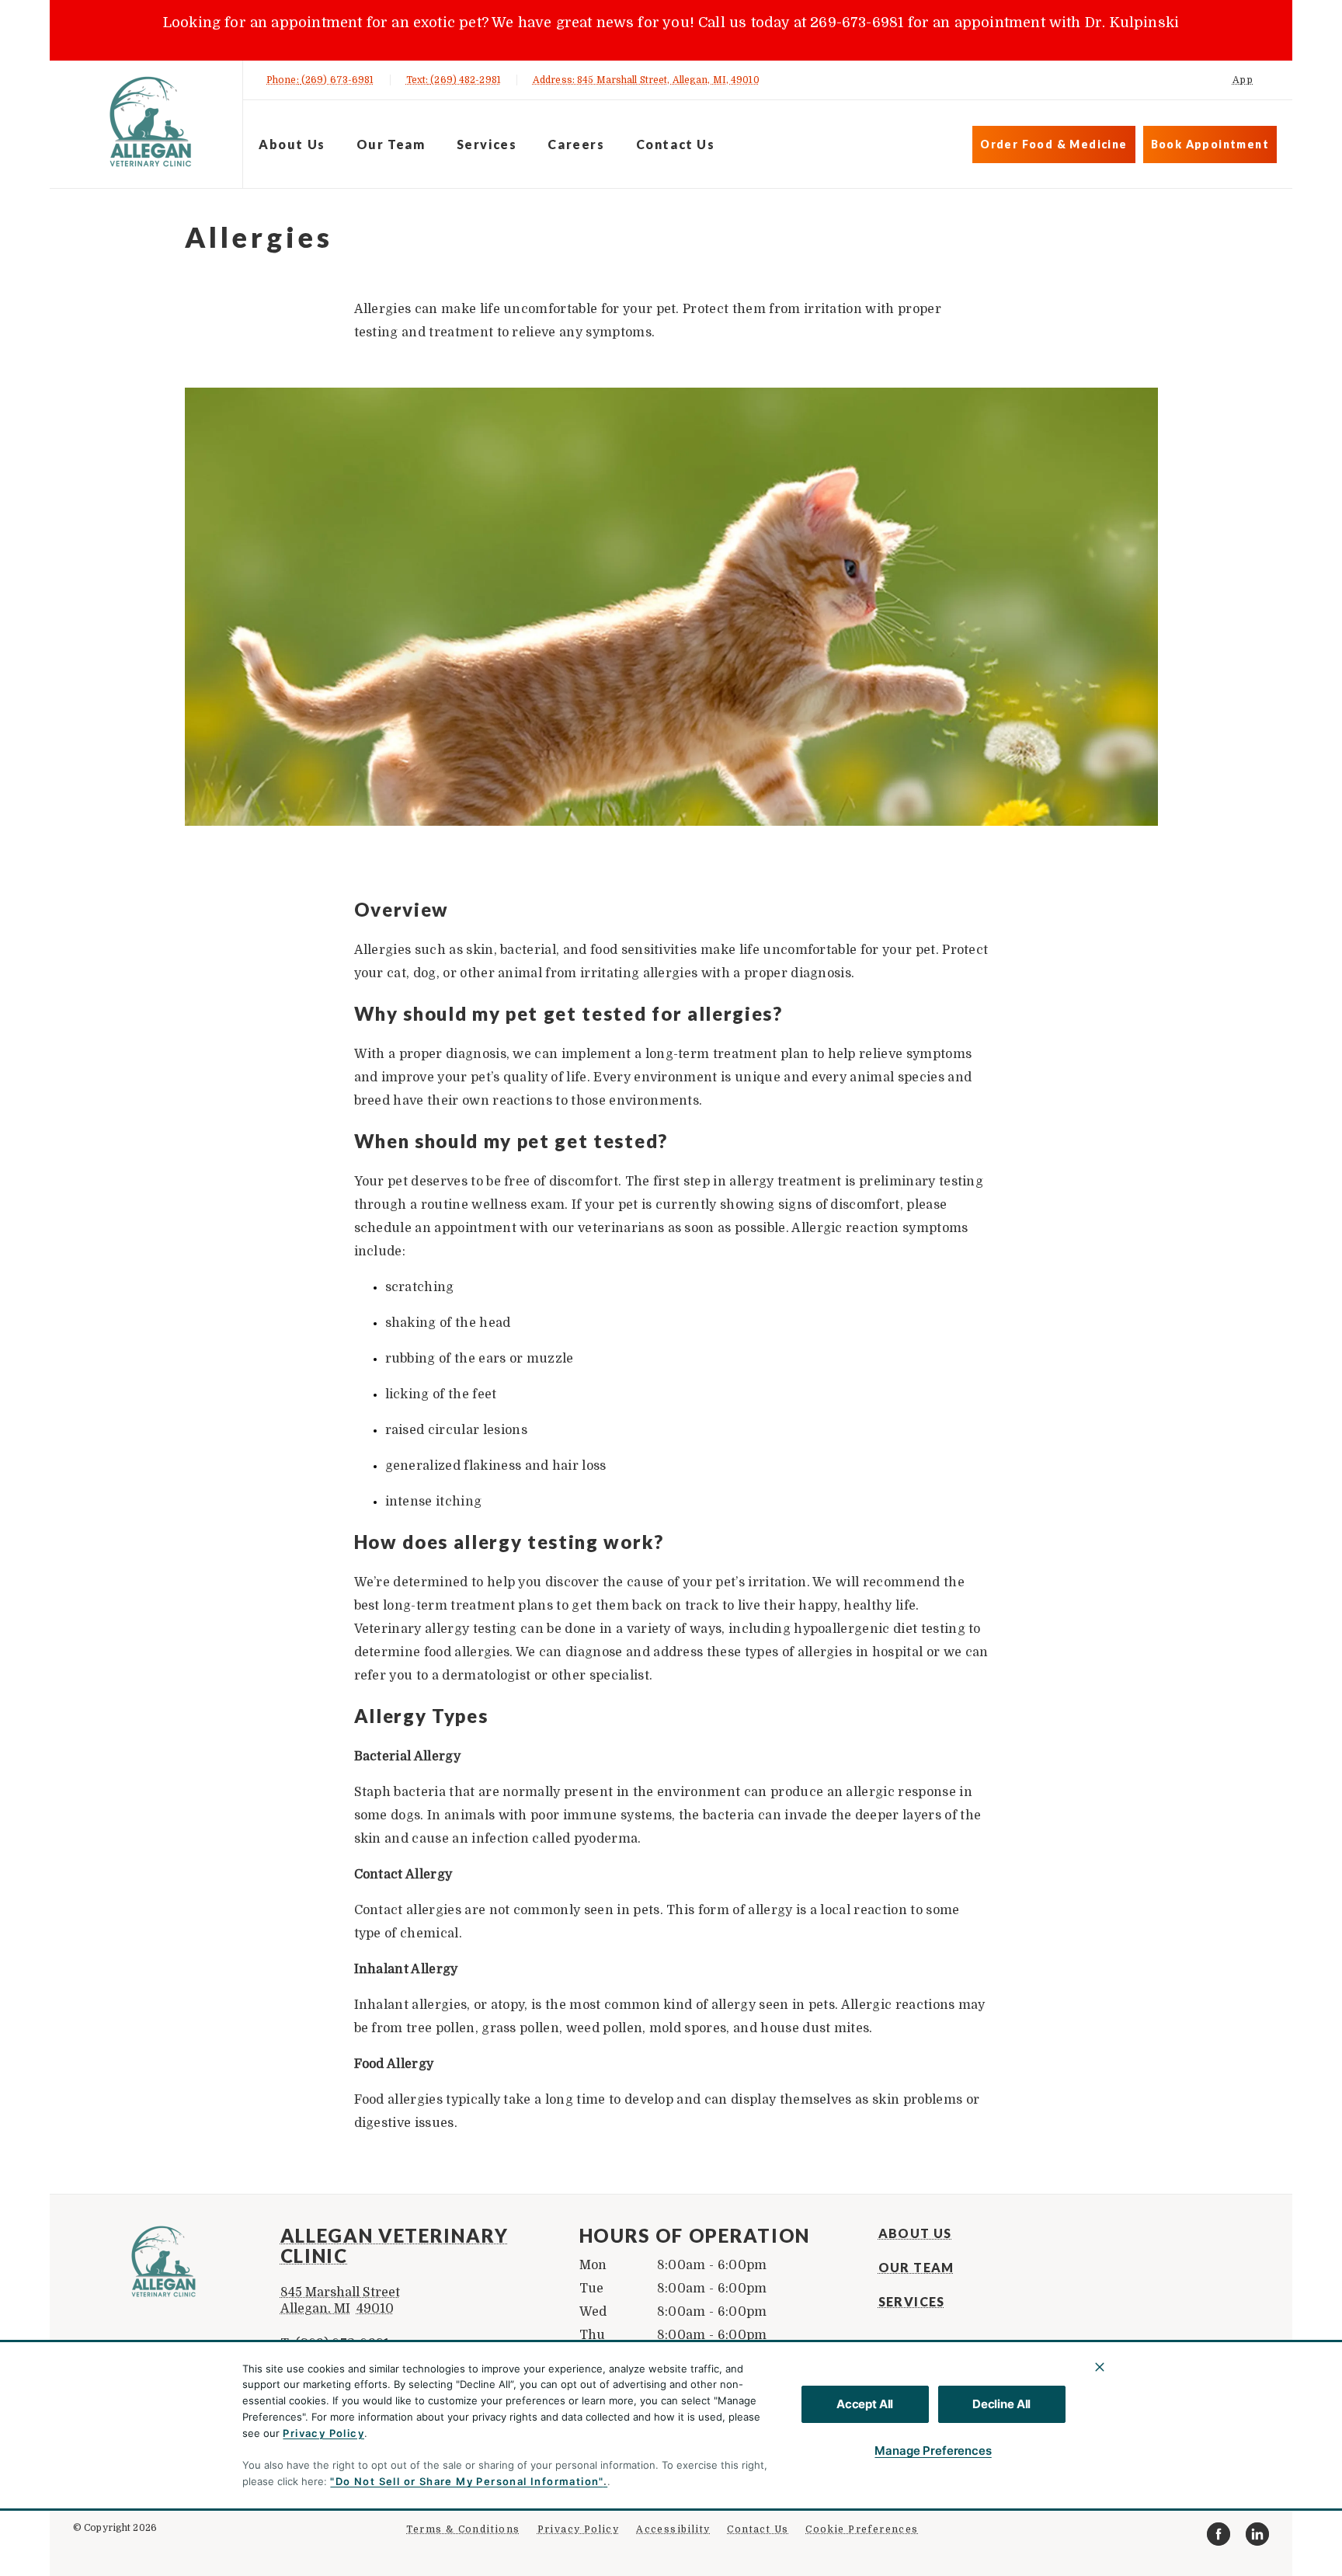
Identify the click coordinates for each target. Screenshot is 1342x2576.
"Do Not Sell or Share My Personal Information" (466, 2481)
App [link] (1243, 80)
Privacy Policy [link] (579, 2529)
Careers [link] (576, 144)
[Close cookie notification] (1100, 2367)
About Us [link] (292, 144)
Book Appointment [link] (1210, 144)
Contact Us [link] (676, 144)
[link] (150, 122)
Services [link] (487, 144)
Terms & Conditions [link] (463, 2529)
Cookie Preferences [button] (862, 2529)
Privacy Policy (323, 2433)
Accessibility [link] (673, 2529)
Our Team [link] (391, 144)
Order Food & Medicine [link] (1053, 144)
